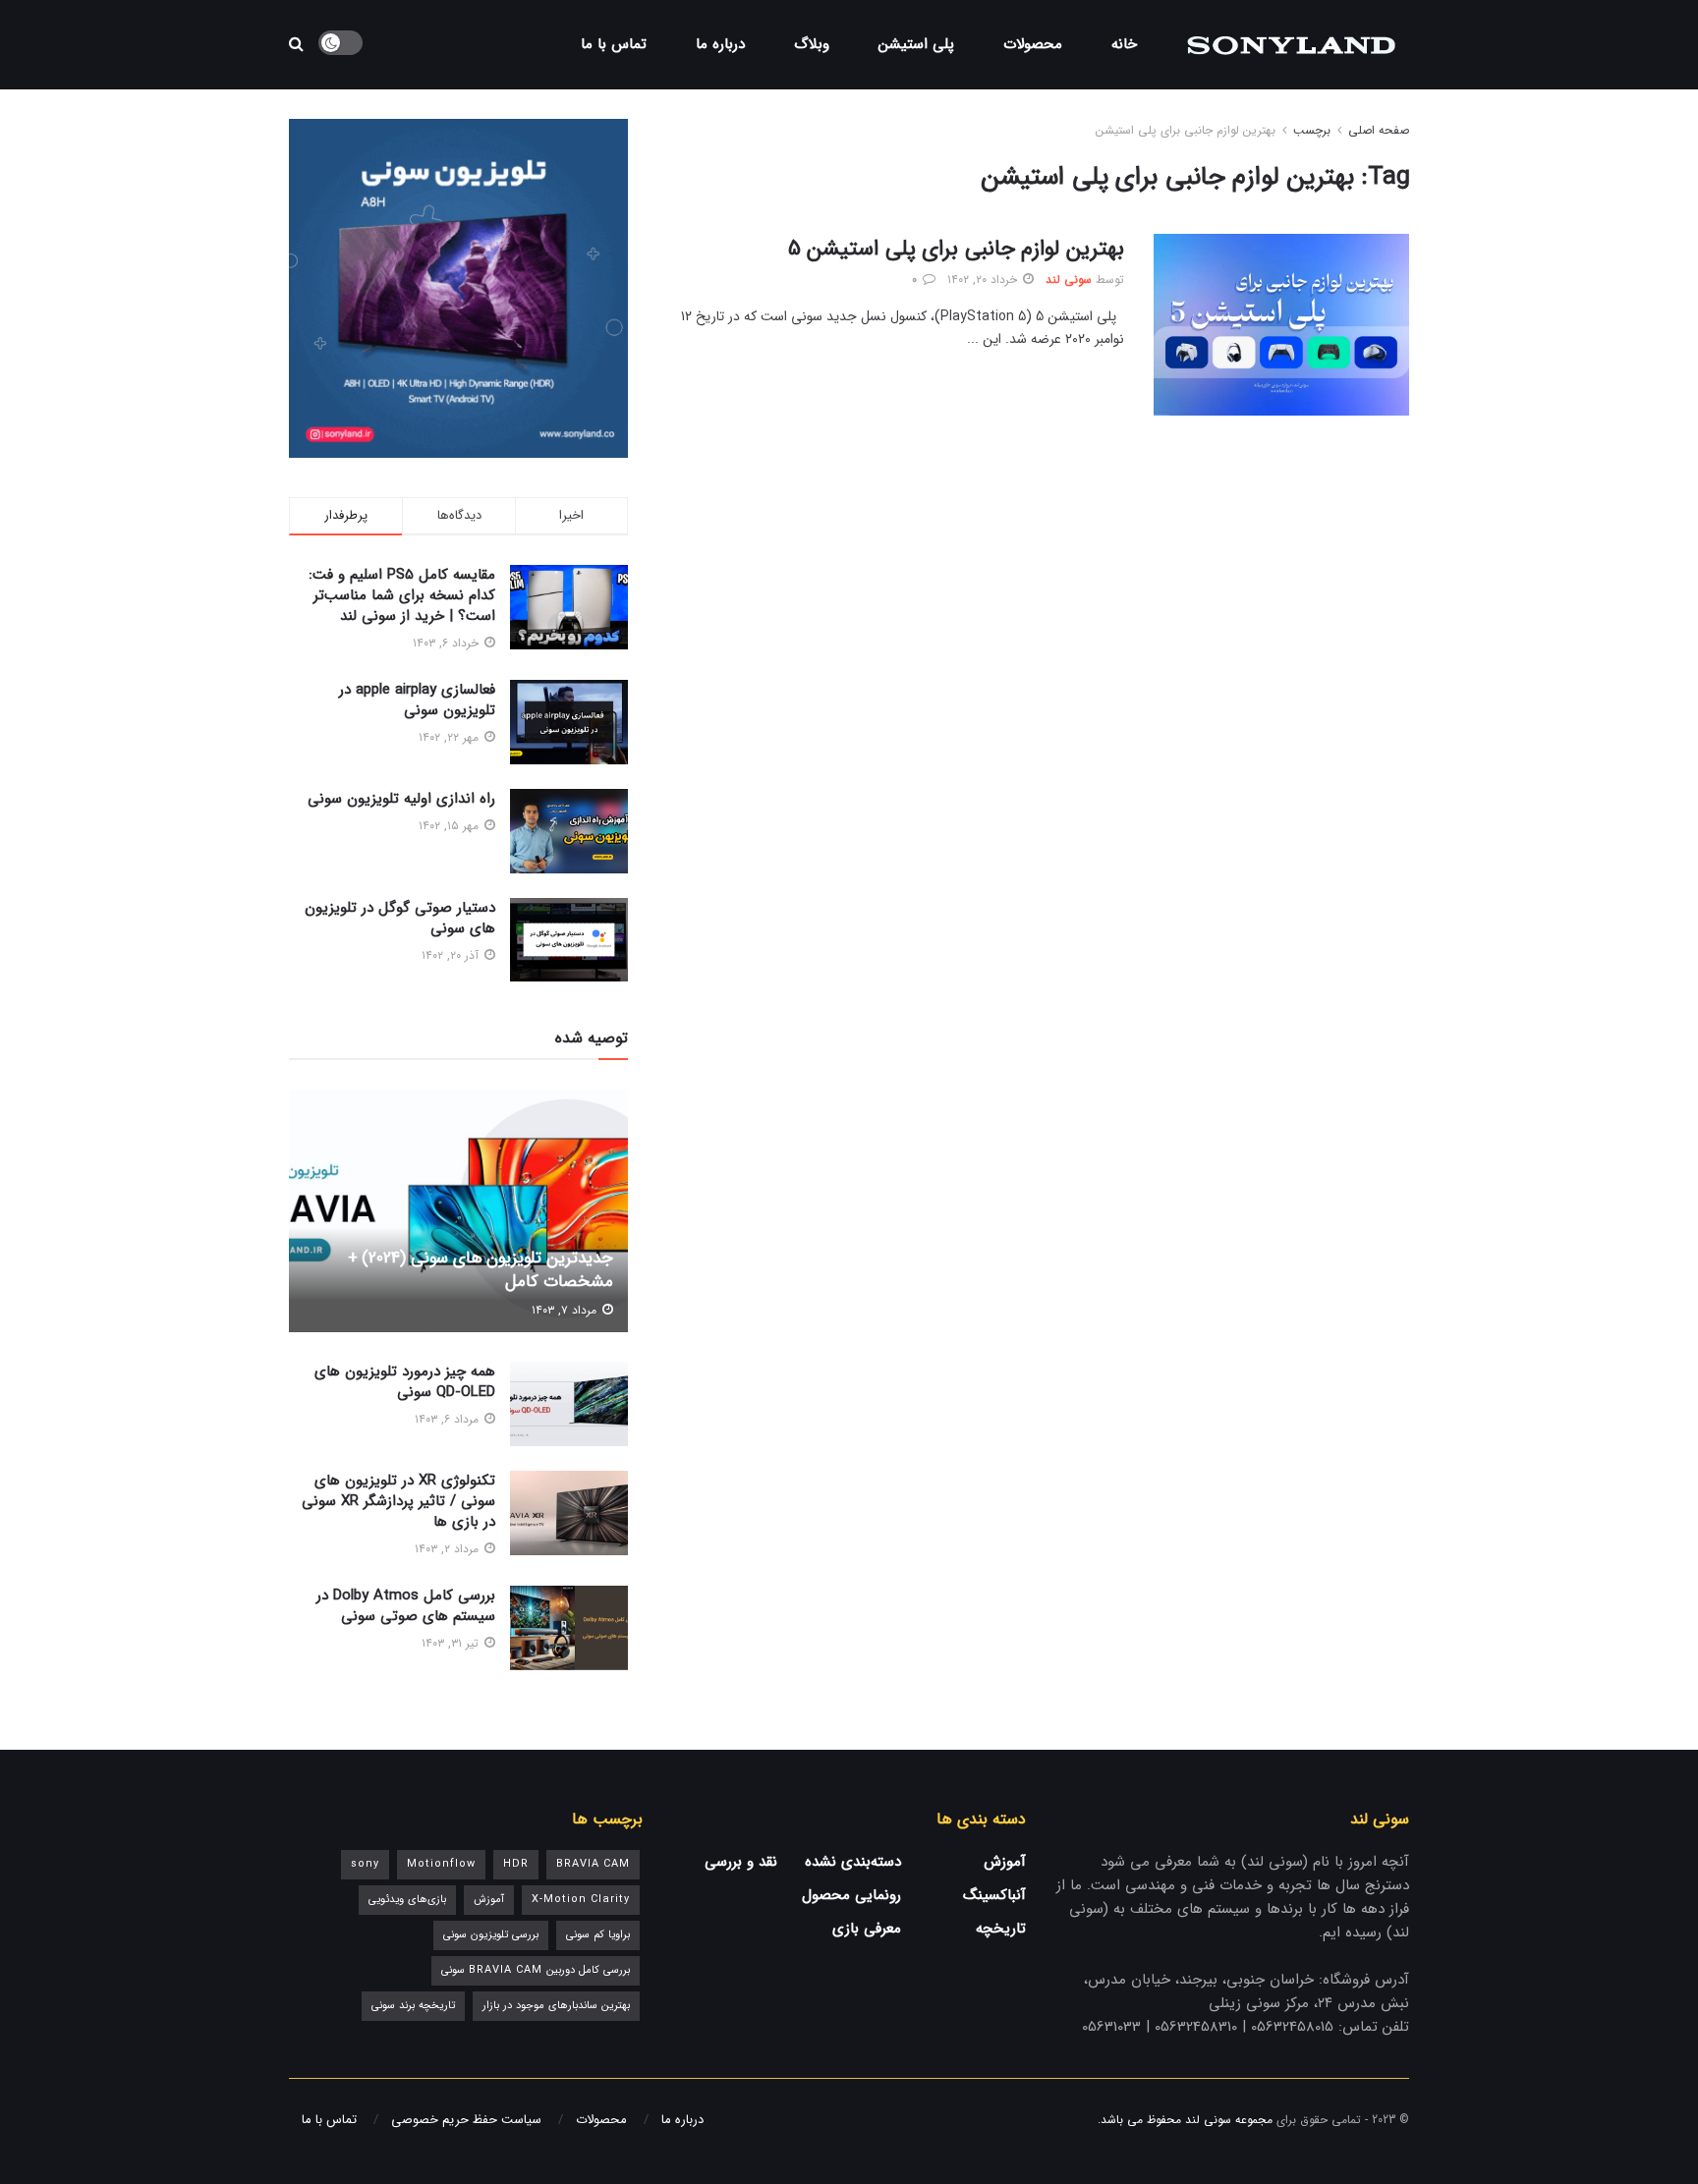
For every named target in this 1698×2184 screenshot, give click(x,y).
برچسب (1312, 130)
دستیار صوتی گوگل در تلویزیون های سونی (400, 918)
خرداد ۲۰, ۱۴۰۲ (984, 280)
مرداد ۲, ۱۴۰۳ (449, 1549)
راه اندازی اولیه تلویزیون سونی (401, 799)
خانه (1124, 44)
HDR (516, 1864)
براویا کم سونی (598, 1935)
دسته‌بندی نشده (853, 1862)
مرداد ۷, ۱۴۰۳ (566, 1310)
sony (365, 1864)
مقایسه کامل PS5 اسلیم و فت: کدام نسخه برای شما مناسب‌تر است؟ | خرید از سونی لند (402, 595)
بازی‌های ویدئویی (407, 1900)
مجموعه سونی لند (1229, 2120)
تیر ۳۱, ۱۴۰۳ (452, 1643)
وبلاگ (812, 44)
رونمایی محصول (851, 1895)
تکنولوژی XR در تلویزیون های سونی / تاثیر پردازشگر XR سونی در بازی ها (398, 1501)
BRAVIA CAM (593, 1864)
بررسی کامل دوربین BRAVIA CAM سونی (536, 1970)
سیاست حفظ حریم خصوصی (466, 2120)
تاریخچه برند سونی (413, 2006)
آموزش (1005, 1862)
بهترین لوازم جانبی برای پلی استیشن (1186, 130)
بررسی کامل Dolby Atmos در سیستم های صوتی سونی (406, 1606)
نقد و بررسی (741, 1862)
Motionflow (441, 1864)
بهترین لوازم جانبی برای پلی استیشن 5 (956, 249)
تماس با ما (614, 44)
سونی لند (1069, 280)
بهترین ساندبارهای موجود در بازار (556, 2006)
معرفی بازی (867, 1929)
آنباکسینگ (994, 1895)
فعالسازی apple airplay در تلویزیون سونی (417, 700)
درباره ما (720, 44)
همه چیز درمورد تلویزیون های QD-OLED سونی (405, 1382)
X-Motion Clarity (581, 1900)
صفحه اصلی (1379, 130)
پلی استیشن (916, 44)
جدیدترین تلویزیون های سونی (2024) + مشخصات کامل (481, 1270)
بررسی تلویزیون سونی (491, 1935)
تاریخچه (1001, 1929)
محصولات (1033, 44)
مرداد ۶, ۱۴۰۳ (449, 1419)
